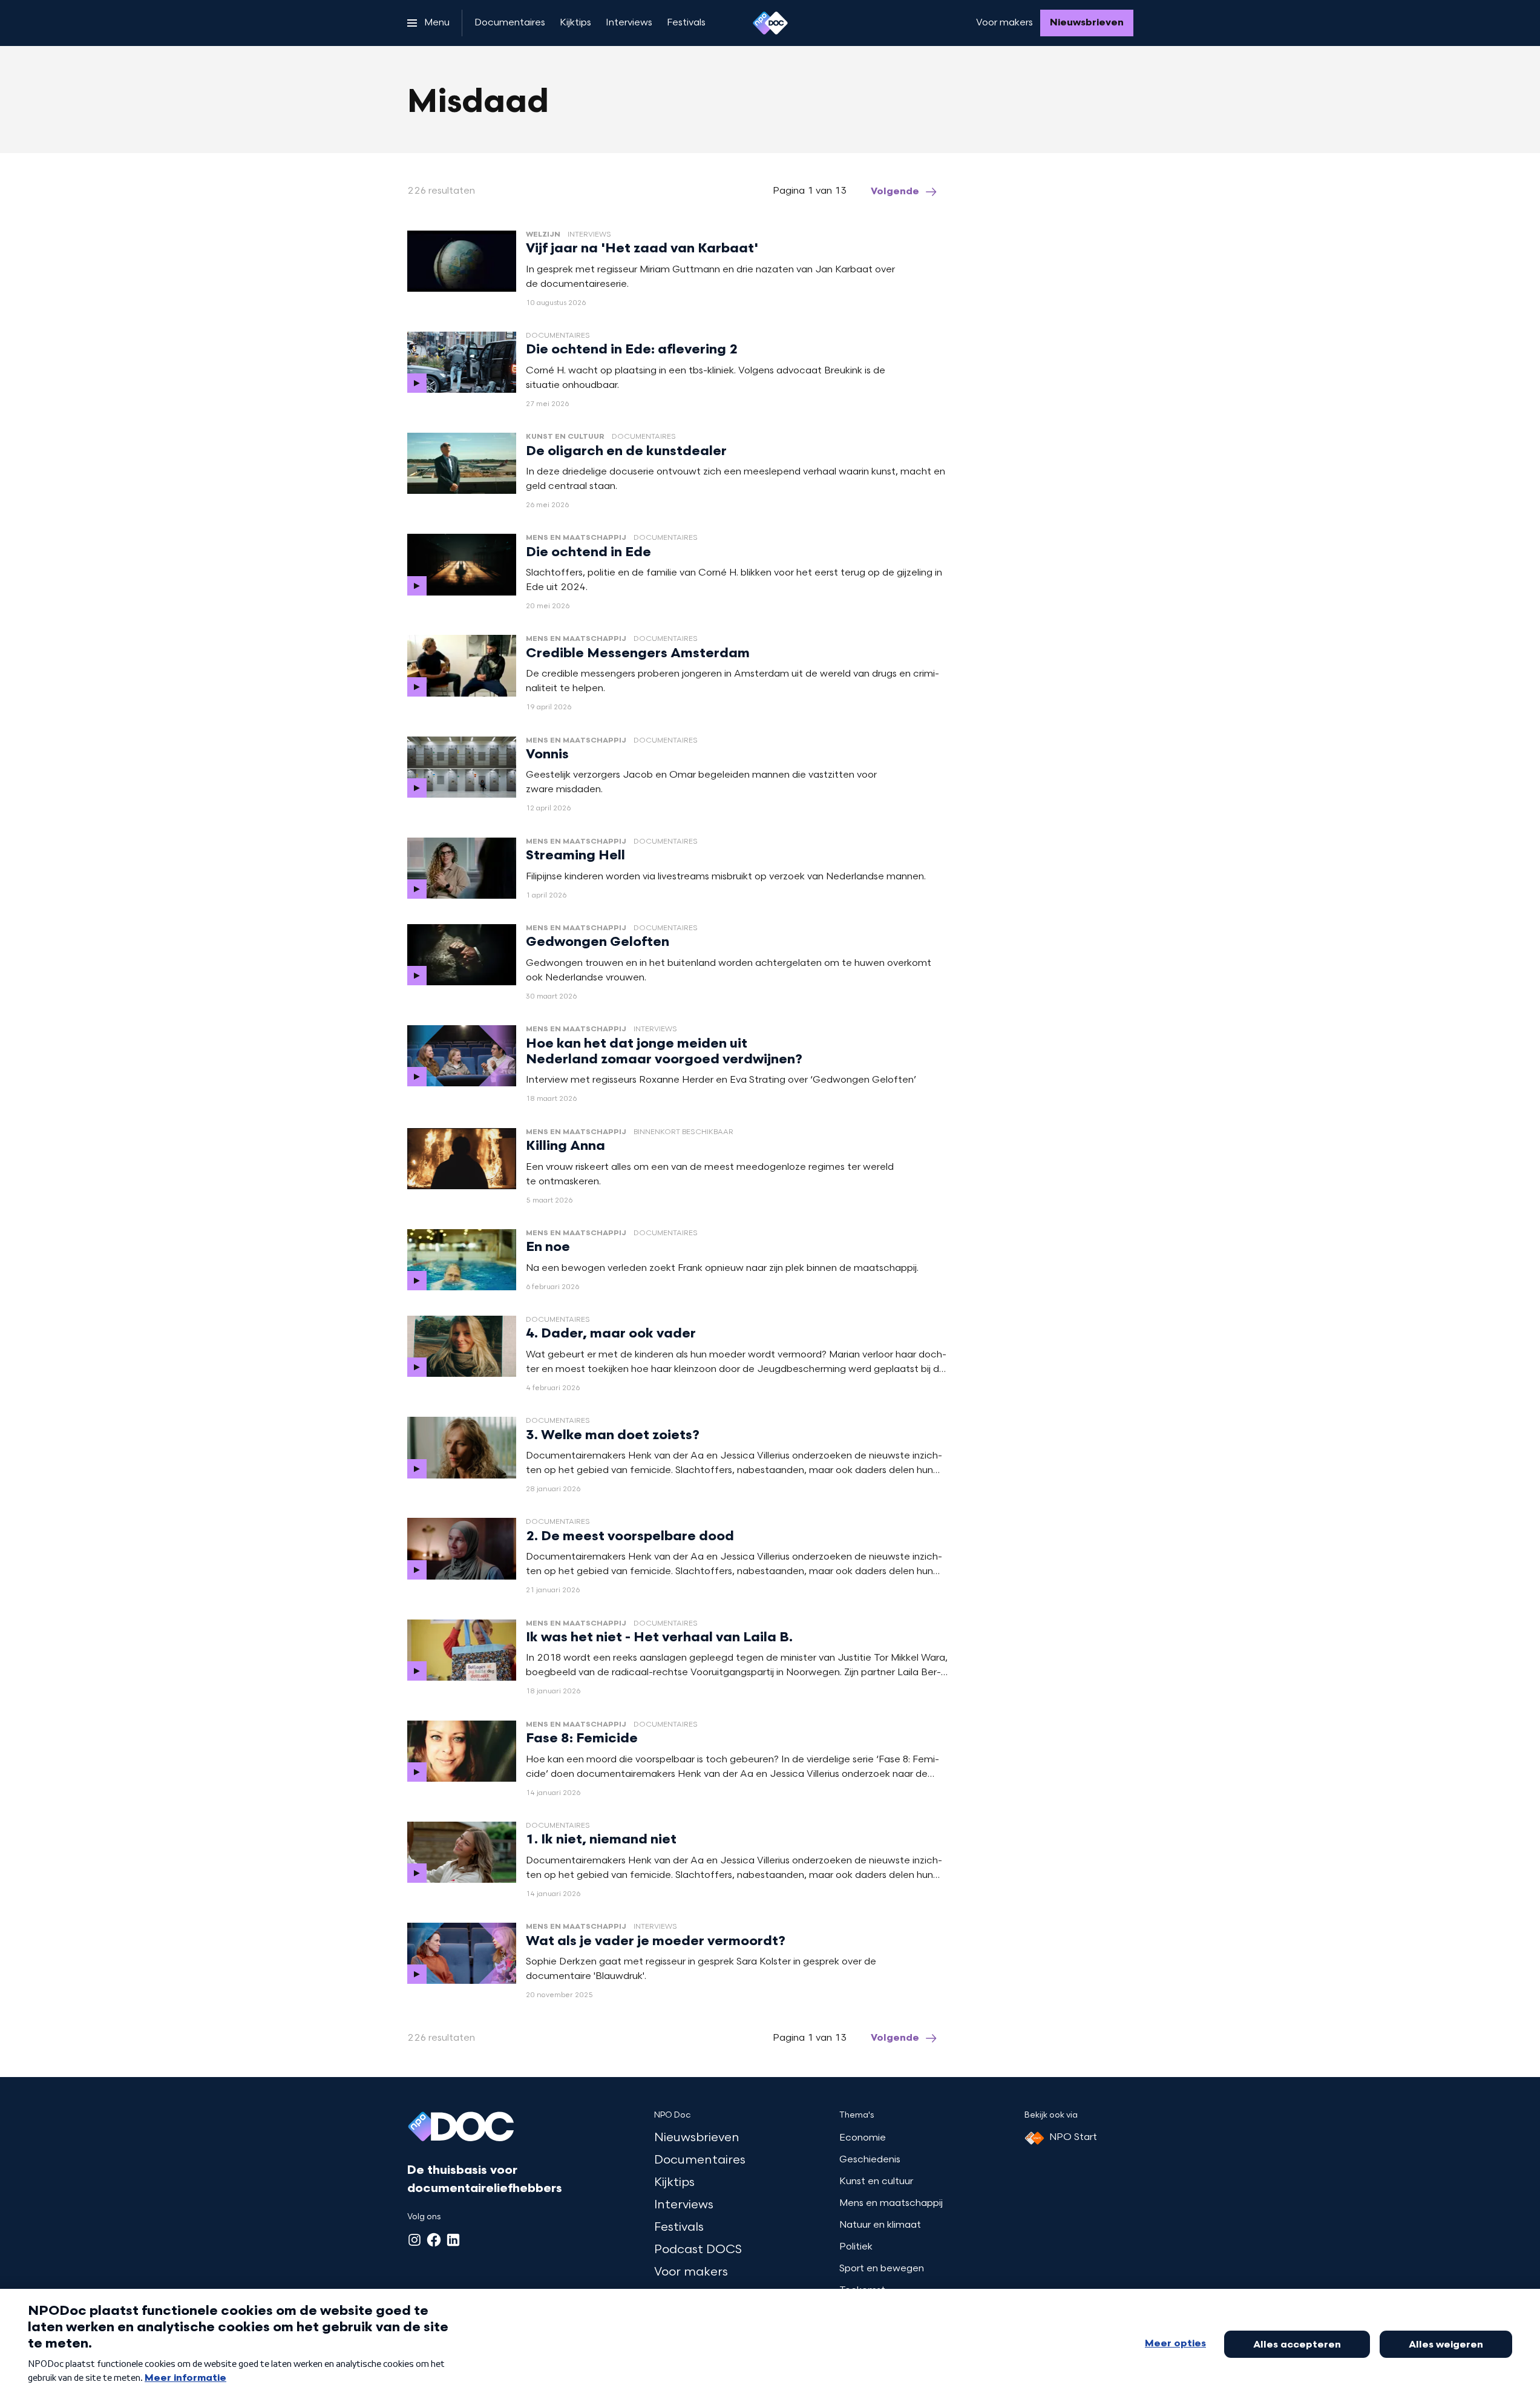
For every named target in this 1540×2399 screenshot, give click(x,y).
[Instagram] (414, 2240)
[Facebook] (434, 2240)
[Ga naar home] (770, 23)
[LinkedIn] (453, 2240)
